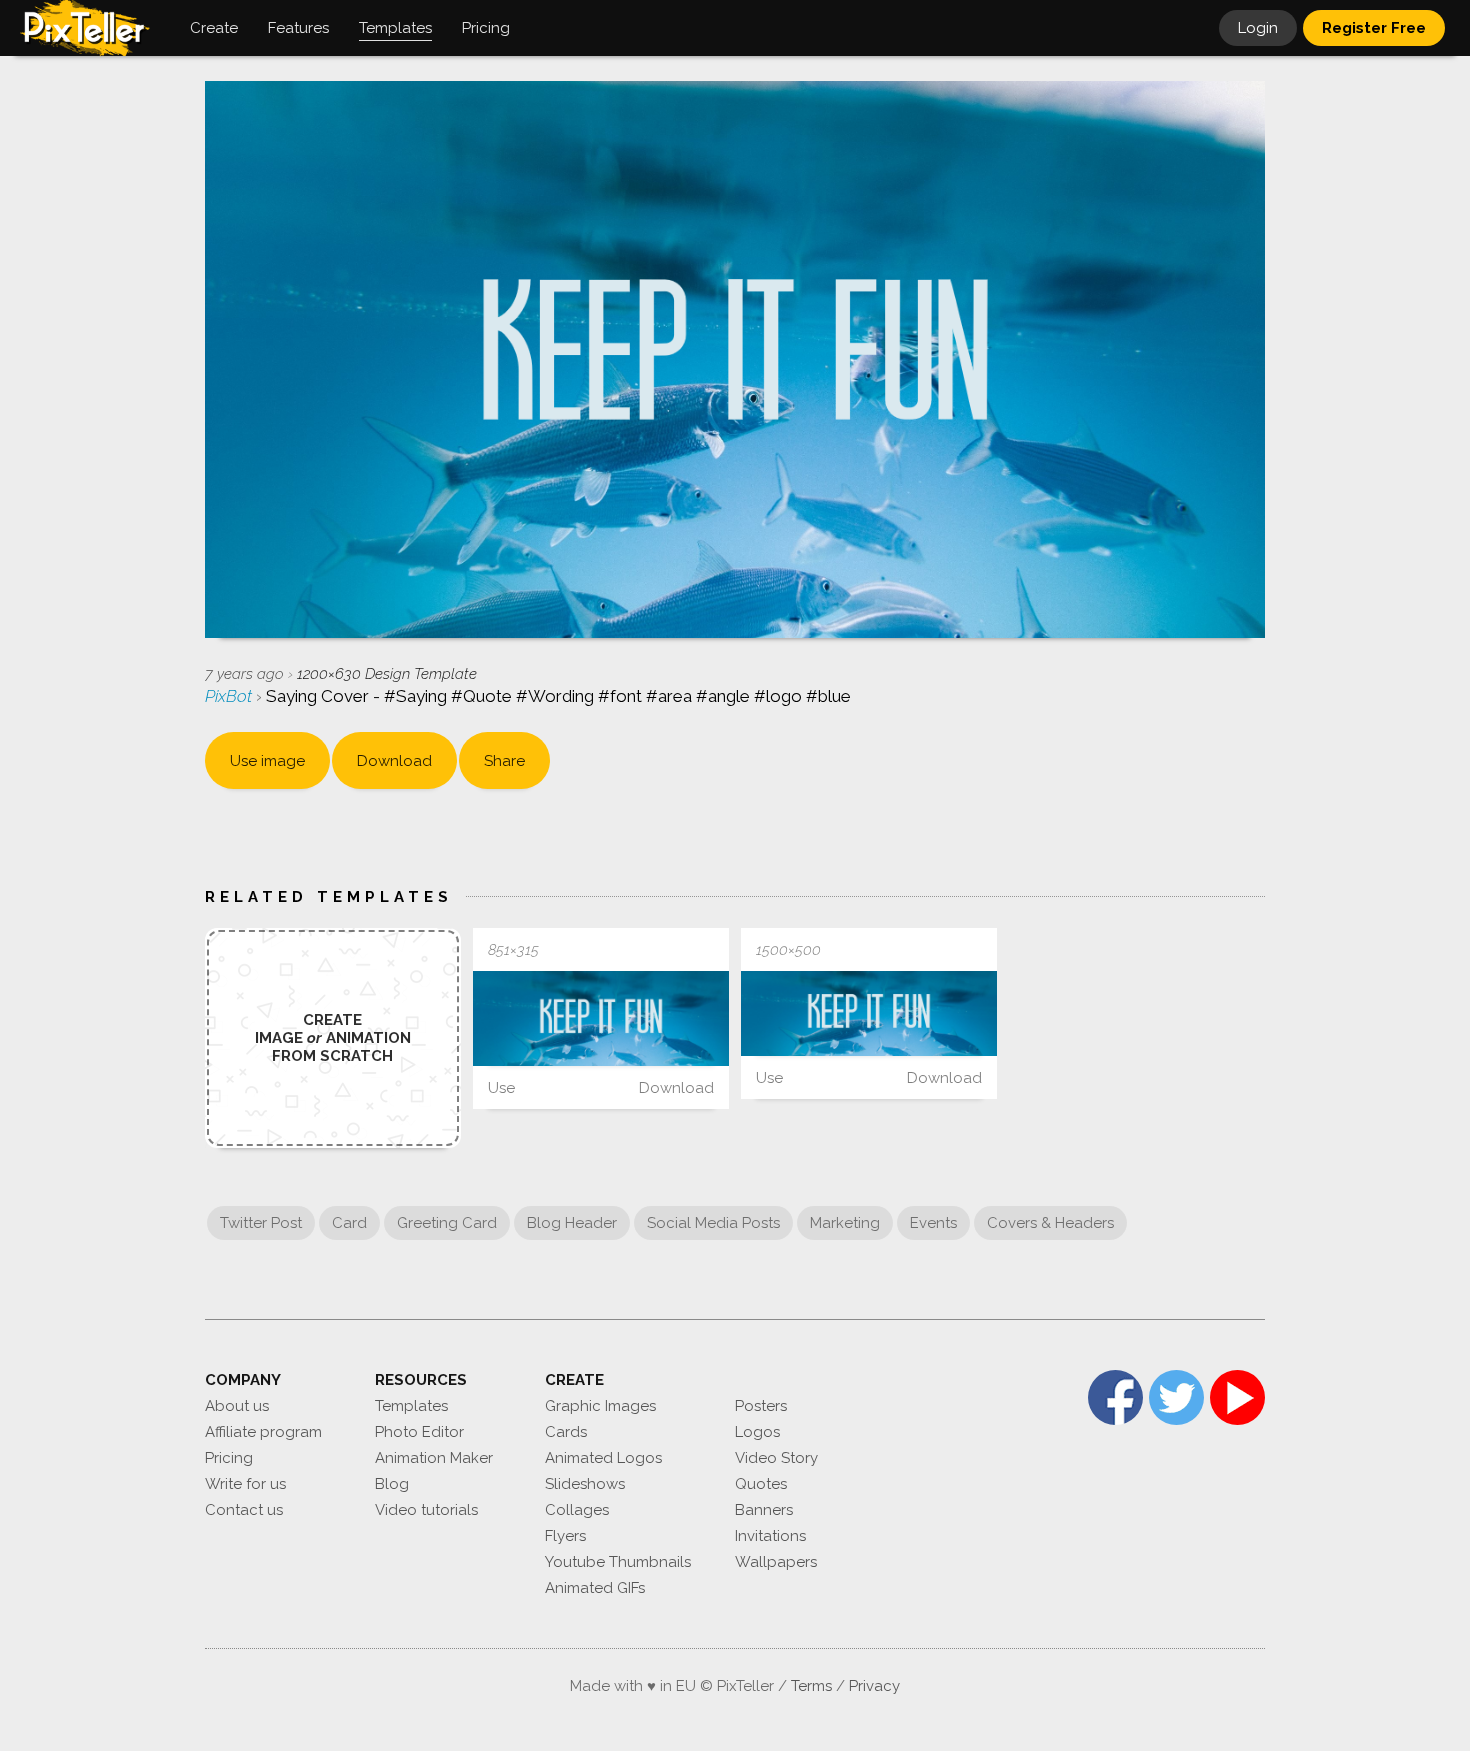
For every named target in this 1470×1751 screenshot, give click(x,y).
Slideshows (585, 1484)
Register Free (1374, 28)
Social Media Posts (713, 1223)
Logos (757, 1432)
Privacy (874, 1686)
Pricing (229, 1458)
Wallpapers (776, 1562)
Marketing (845, 1223)
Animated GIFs (595, 1588)
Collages (577, 1510)
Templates (411, 1406)
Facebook (1115, 1397)
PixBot (230, 696)
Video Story (776, 1458)
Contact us (244, 1510)
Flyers (565, 1536)
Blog (392, 1484)
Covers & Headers (1050, 1223)
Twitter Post (261, 1223)
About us (237, 1406)
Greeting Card (447, 1223)
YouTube (1237, 1397)
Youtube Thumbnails (618, 1562)
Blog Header (572, 1223)
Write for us (245, 1484)
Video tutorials (426, 1510)
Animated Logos (603, 1458)
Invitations (770, 1536)
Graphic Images (600, 1406)
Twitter (1176, 1397)
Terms (811, 1686)
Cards (566, 1432)
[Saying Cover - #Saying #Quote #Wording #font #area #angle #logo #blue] (601, 1018)
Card (349, 1223)
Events (933, 1223)
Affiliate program (263, 1432)
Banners (764, 1510)
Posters (761, 1406)
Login (1258, 28)
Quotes (761, 1484)
